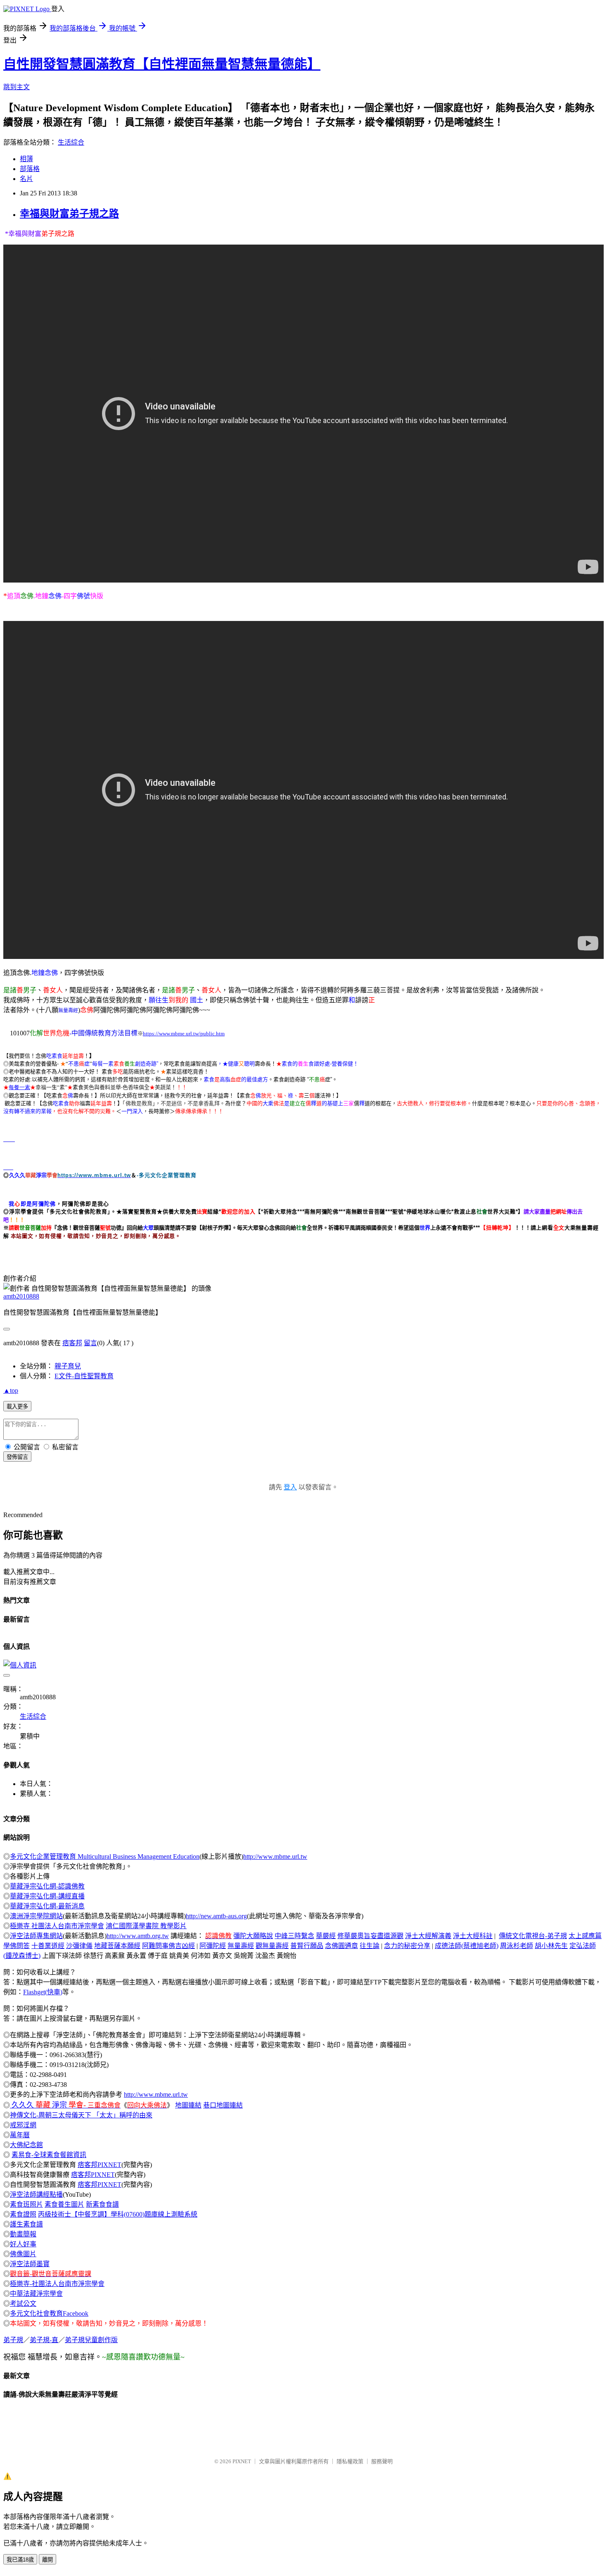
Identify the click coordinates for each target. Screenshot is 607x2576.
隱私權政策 (350, 2461)
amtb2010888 (21, 1296)
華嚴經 (326, 1936)
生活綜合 (71, 142)
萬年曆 (20, 2135)
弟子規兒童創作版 (91, 2340)
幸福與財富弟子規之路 (69, 214)
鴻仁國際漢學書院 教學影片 (146, 1926)
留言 (90, 1343)
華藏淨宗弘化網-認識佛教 (47, 1886)
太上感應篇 (585, 1936)
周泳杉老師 (517, 1946)
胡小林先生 (551, 1946)
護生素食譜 (26, 2224)
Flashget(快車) (43, 1992)
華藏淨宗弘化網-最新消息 (47, 1906)
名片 (26, 179)
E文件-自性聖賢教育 (84, 1376)
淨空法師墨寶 (30, 2264)
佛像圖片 (23, 2254)
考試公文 (23, 2304)
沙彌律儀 (79, 1946)
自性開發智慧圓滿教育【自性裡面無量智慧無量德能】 (162, 64)
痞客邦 (72, 1343)
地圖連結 (188, 2105)
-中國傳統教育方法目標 (103, 1033)
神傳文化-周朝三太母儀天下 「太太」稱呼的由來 (81, 2115)
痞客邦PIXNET (100, 2165)
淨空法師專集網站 (36, 1936)
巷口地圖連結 (223, 2105)
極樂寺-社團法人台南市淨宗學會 (57, 2284)
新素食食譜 (102, 2204)
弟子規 (13, 2340)
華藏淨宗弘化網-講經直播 (47, 1896)
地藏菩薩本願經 (117, 1946)
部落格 (30, 169)
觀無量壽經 (272, 1946)
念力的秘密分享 (407, 1946)
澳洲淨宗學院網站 (36, 1916)
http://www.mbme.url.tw (275, 1856)
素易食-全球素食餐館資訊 (49, 2155)
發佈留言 (17, 1457)
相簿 (26, 159)
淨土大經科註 (473, 1936)
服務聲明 (382, 2461)
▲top (11, 1390)
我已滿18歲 (20, 2560)
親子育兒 (68, 1366)
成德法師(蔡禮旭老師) (467, 1946)
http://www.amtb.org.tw (138, 1936)
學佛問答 (17, 1946)
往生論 (370, 1946)
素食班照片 (26, 2204)
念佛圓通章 (341, 1946)
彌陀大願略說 (253, 1936)
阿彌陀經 (213, 1946)
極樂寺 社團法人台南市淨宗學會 (57, 1926)
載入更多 (17, 1407)
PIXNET (242, 2461)
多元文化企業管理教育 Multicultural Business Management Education (105, 1856)
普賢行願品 (307, 1946)
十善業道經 (48, 1946)
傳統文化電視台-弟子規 (533, 1936)
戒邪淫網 (23, 2125)
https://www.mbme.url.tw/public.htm (184, 1033)
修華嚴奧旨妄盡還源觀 (370, 1936)
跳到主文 (17, 87)
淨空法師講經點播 (36, 2194)
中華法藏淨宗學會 (36, 2294)
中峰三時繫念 (294, 1936)
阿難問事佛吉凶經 (168, 1946)
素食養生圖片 (64, 2204)
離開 (47, 2560)
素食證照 (23, 2214)
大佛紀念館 (26, 2145)
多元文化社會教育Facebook (49, 2313)
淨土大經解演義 (428, 1936)
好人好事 (23, 2244)
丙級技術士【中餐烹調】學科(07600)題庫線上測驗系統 (118, 2214)
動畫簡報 (23, 2234)
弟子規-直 (44, 2340)
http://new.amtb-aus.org (216, 1916)
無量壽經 (68, 1011)
